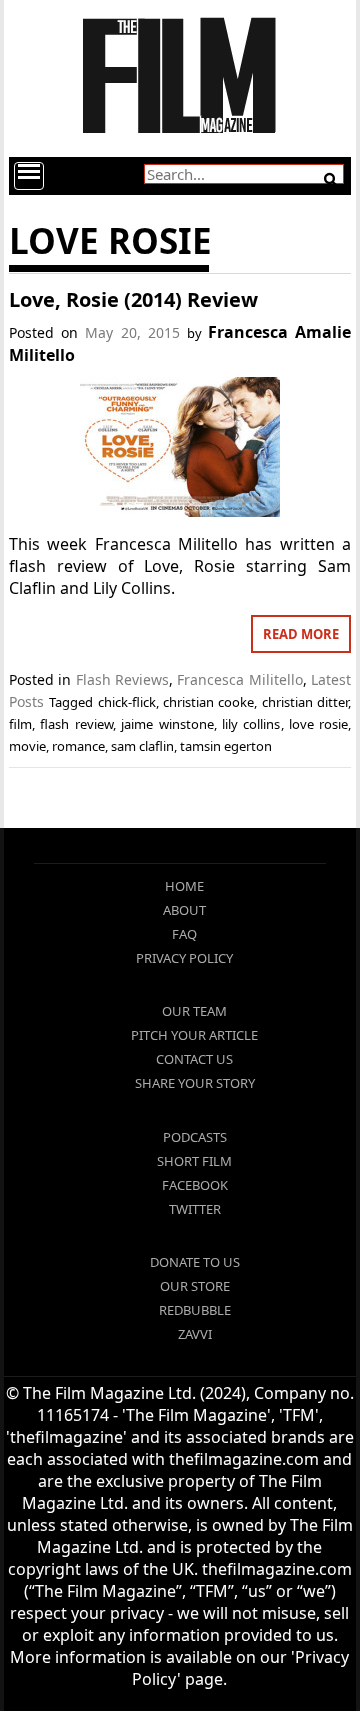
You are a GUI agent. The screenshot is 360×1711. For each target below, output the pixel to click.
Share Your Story (195, 1083)
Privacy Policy (184, 958)
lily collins (251, 724)
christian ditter (305, 702)
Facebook (195, 1185)
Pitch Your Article (194, 1035)
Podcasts (195, 1137)
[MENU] (29, 176)
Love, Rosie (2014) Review (133, 299)
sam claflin (142, 746)
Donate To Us (195, 1262)
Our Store (195, 1286)
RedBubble (195, 1310)
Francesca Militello (239, 679)
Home (184, 886)
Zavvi (195, 1334)
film (20, 724)
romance (78, 746)
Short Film (194, 1161)
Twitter (195, 1209)
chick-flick (127, 702)
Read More (301, 634)
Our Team (194, 1011)
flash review (76, 724)
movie (27, 746)
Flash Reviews (122, 679)
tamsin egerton (226, 746)
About (184, 910)
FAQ (184, 934)
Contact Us (194, 1059)
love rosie (318, 724)
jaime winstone (167, 724)
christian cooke (208, 702)
